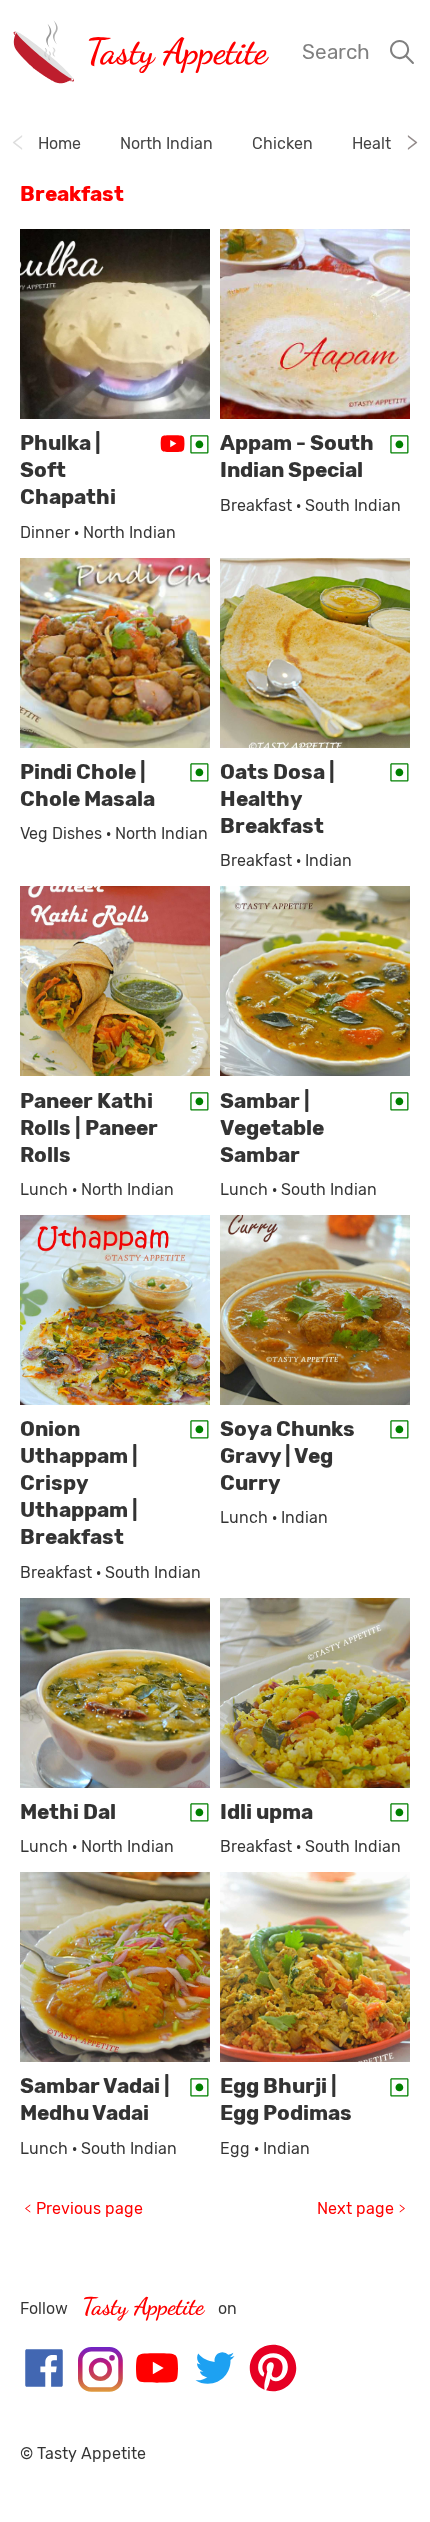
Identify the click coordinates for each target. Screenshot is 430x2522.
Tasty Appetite (176, 51)
